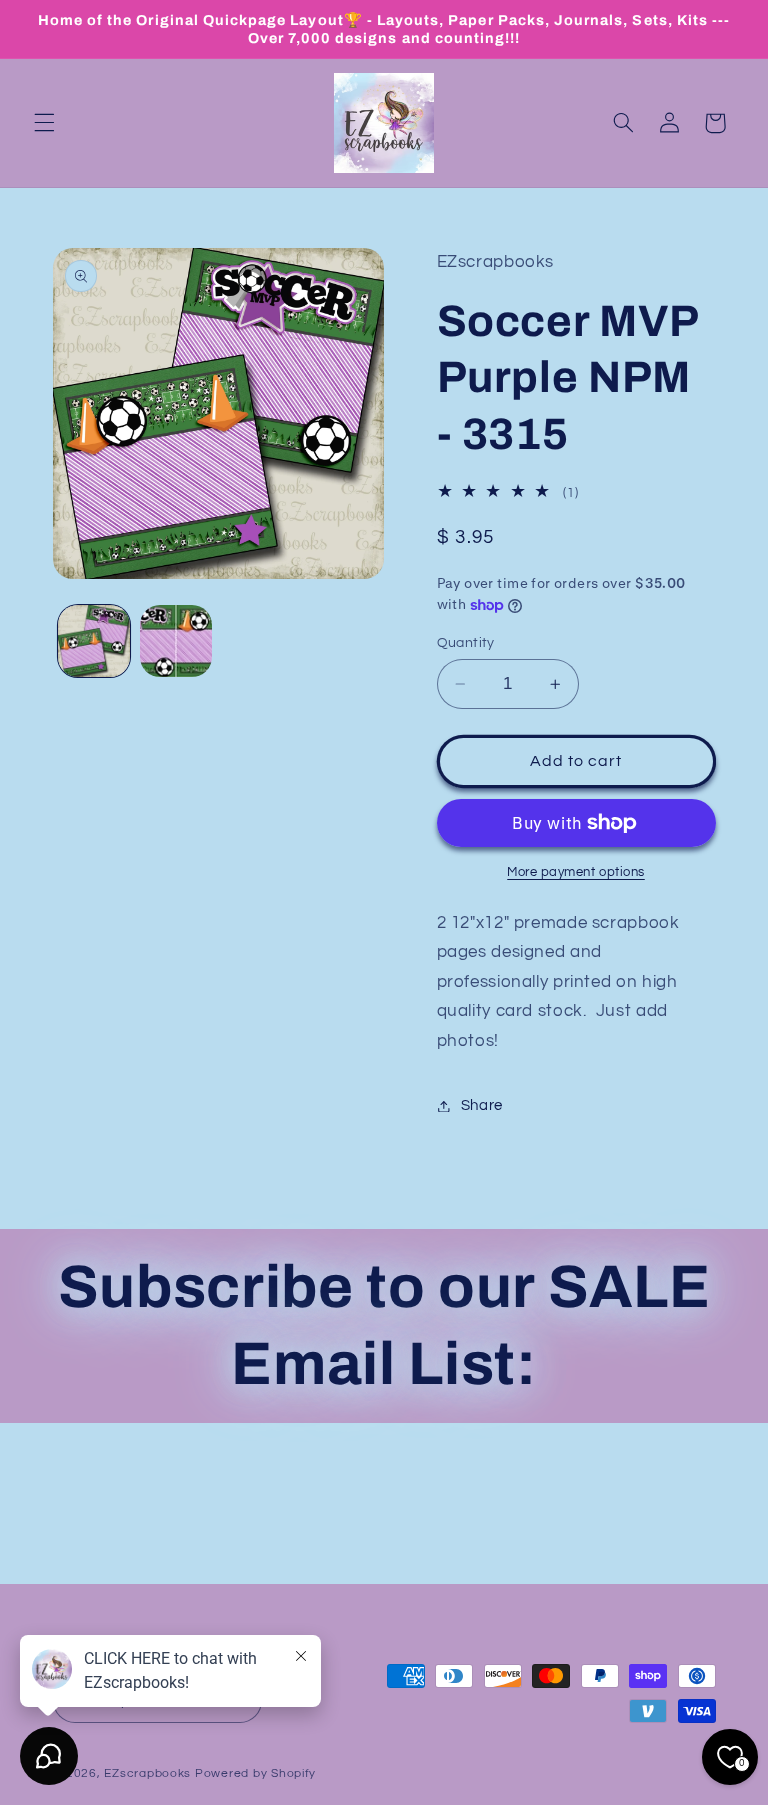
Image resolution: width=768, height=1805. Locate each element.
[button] (44, 123)
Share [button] (482, 1105)
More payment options (576, 872)
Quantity (466, 643)
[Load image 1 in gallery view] (94, 641)
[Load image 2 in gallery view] (176, 641)
